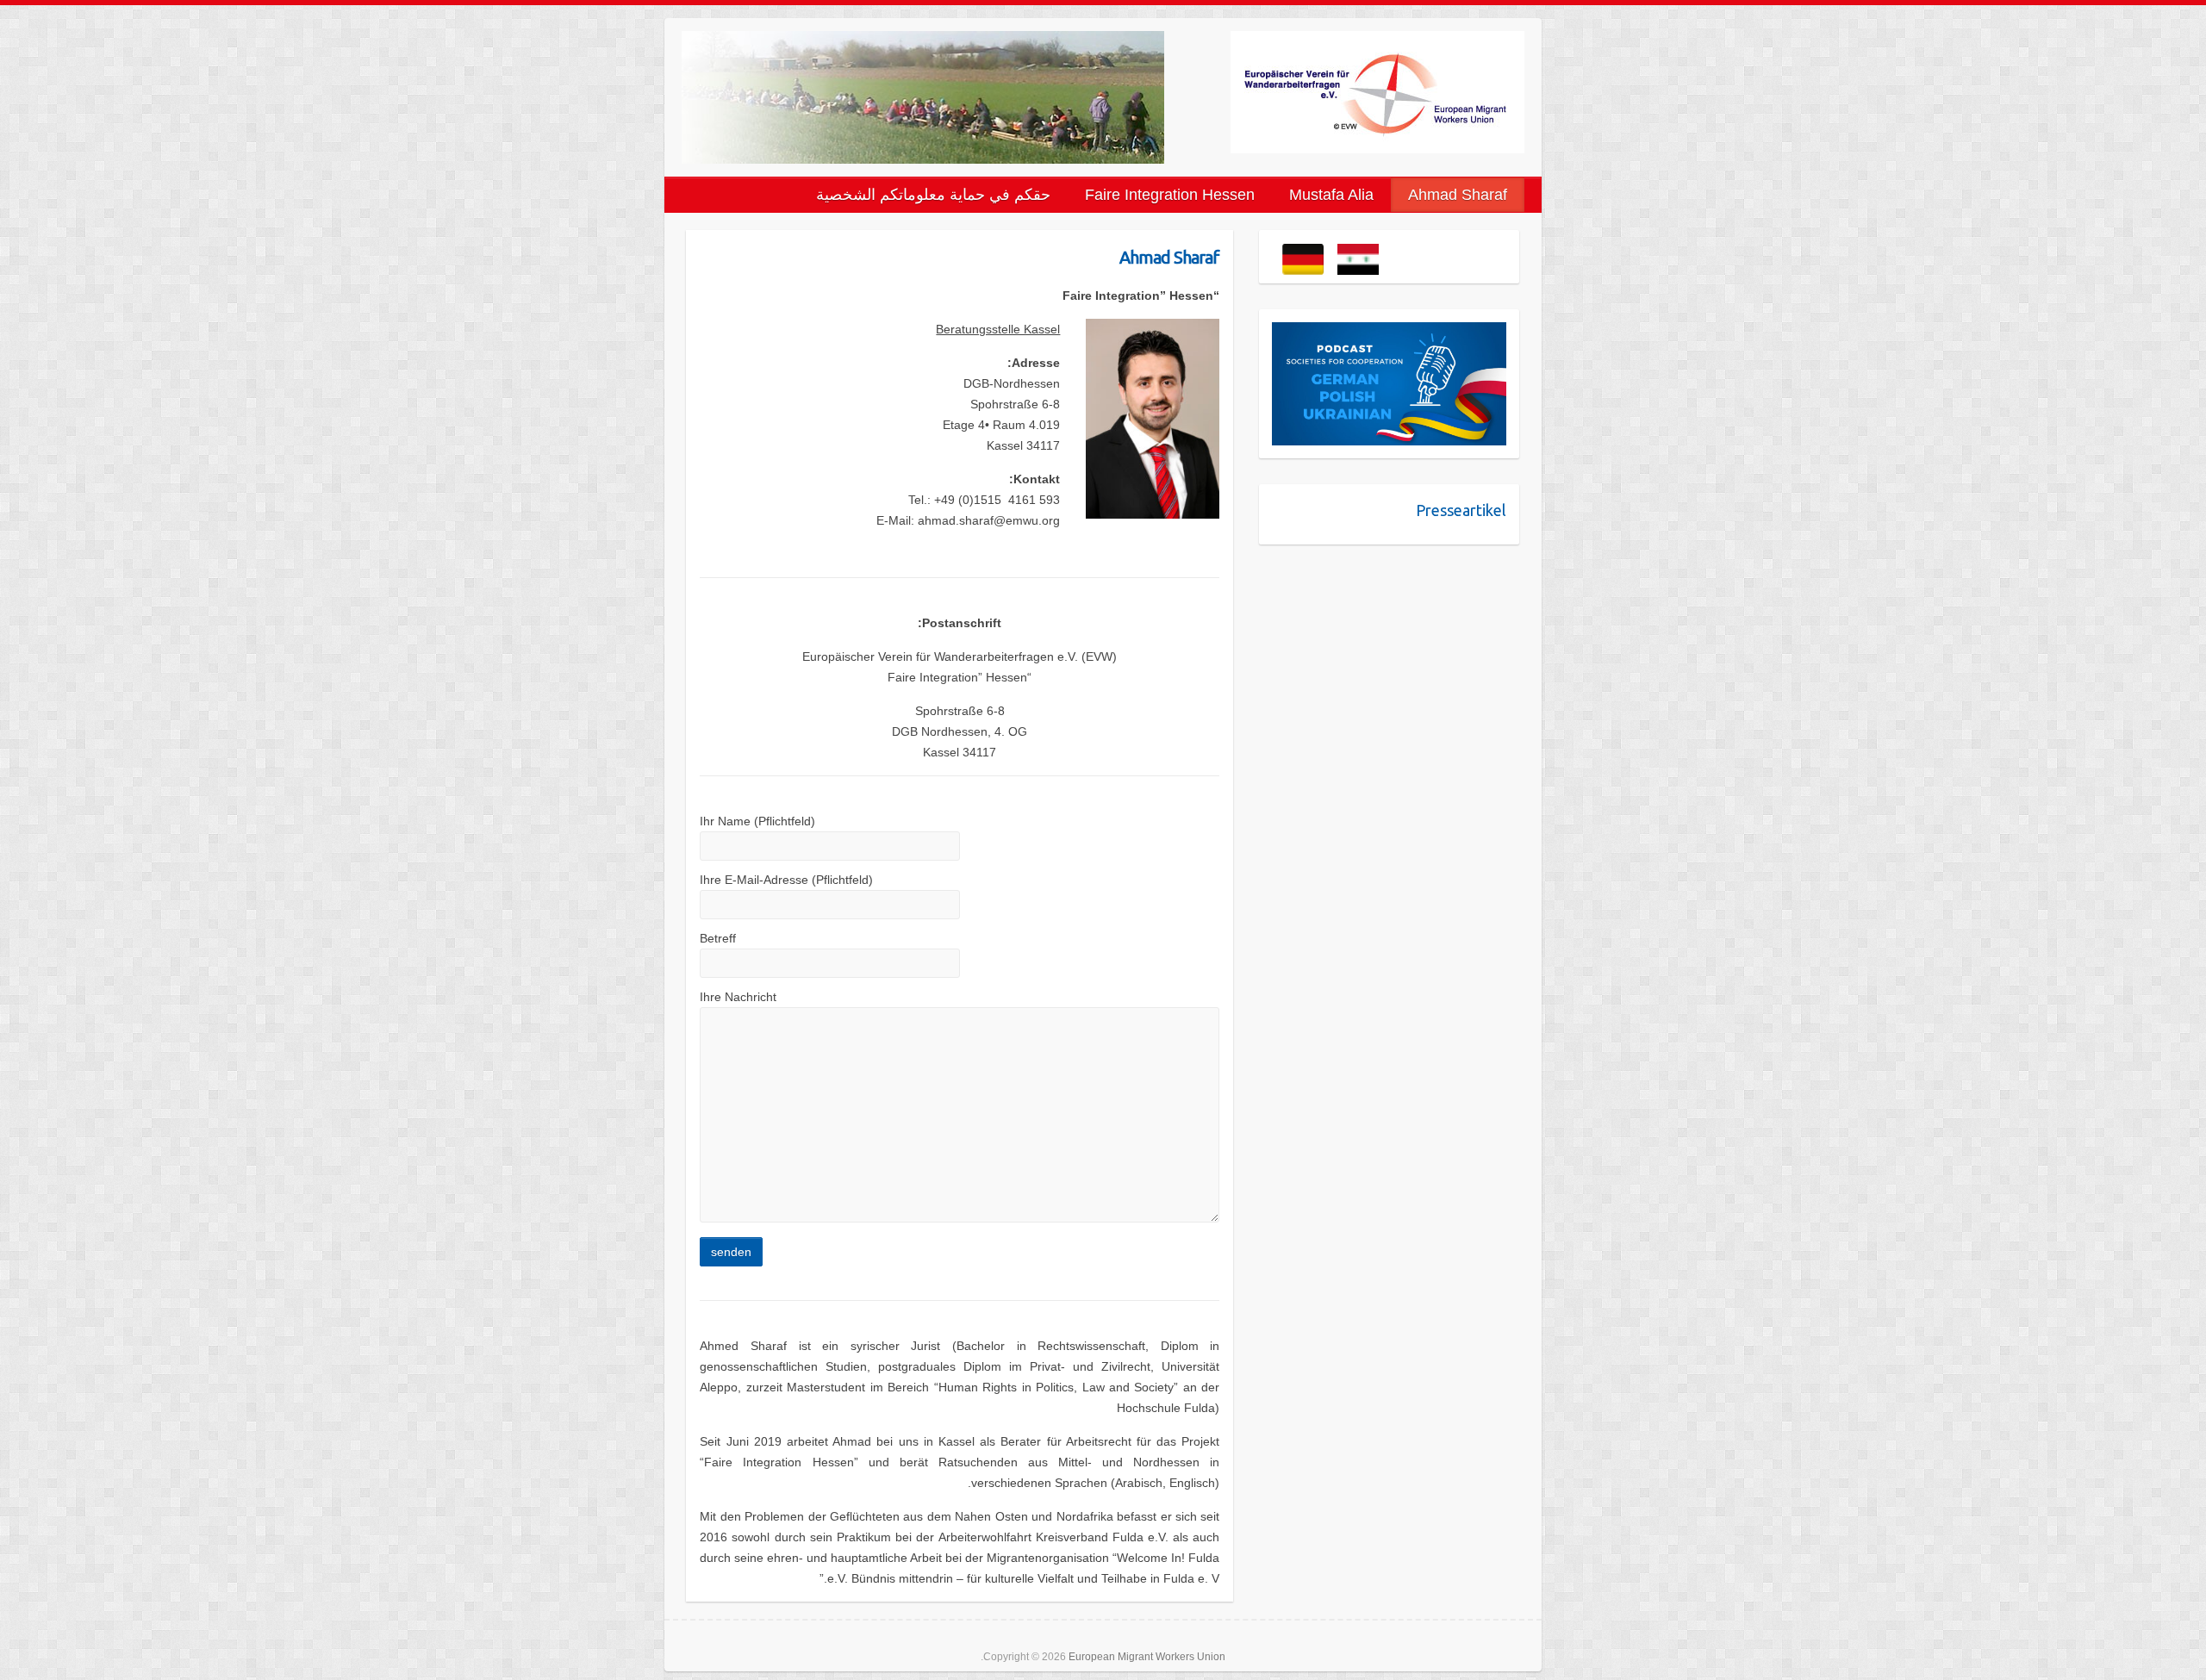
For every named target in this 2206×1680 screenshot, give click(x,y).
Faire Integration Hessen (1170, 195)
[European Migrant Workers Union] (1377, 92)
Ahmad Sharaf (1458, 195)
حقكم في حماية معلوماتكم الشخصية (933, 195)
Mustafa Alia (1331, 195)
